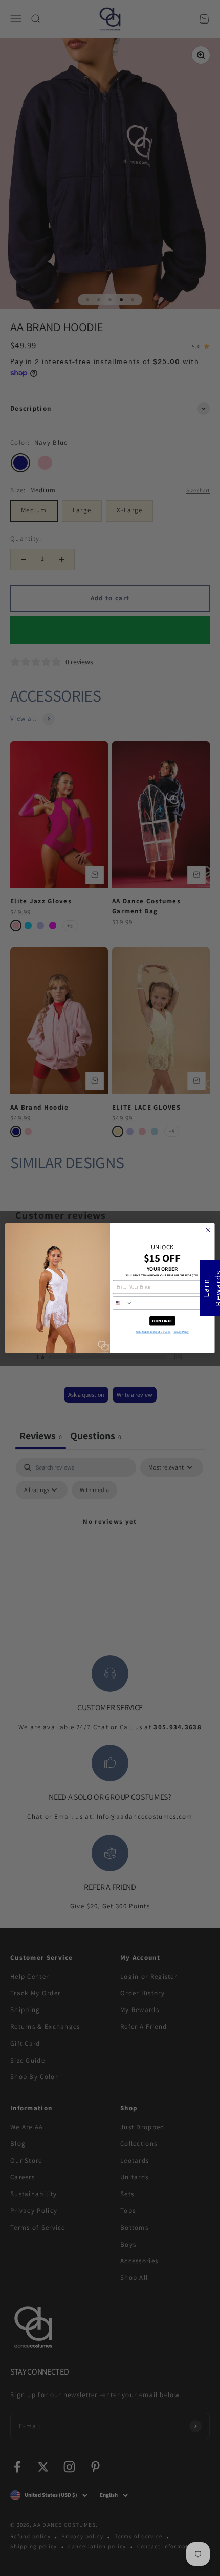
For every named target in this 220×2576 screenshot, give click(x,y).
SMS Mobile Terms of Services (153, 1332)
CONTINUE (162, 1320)
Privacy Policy (181, 1332)
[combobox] (122, 1303)
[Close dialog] (208, 1230)
